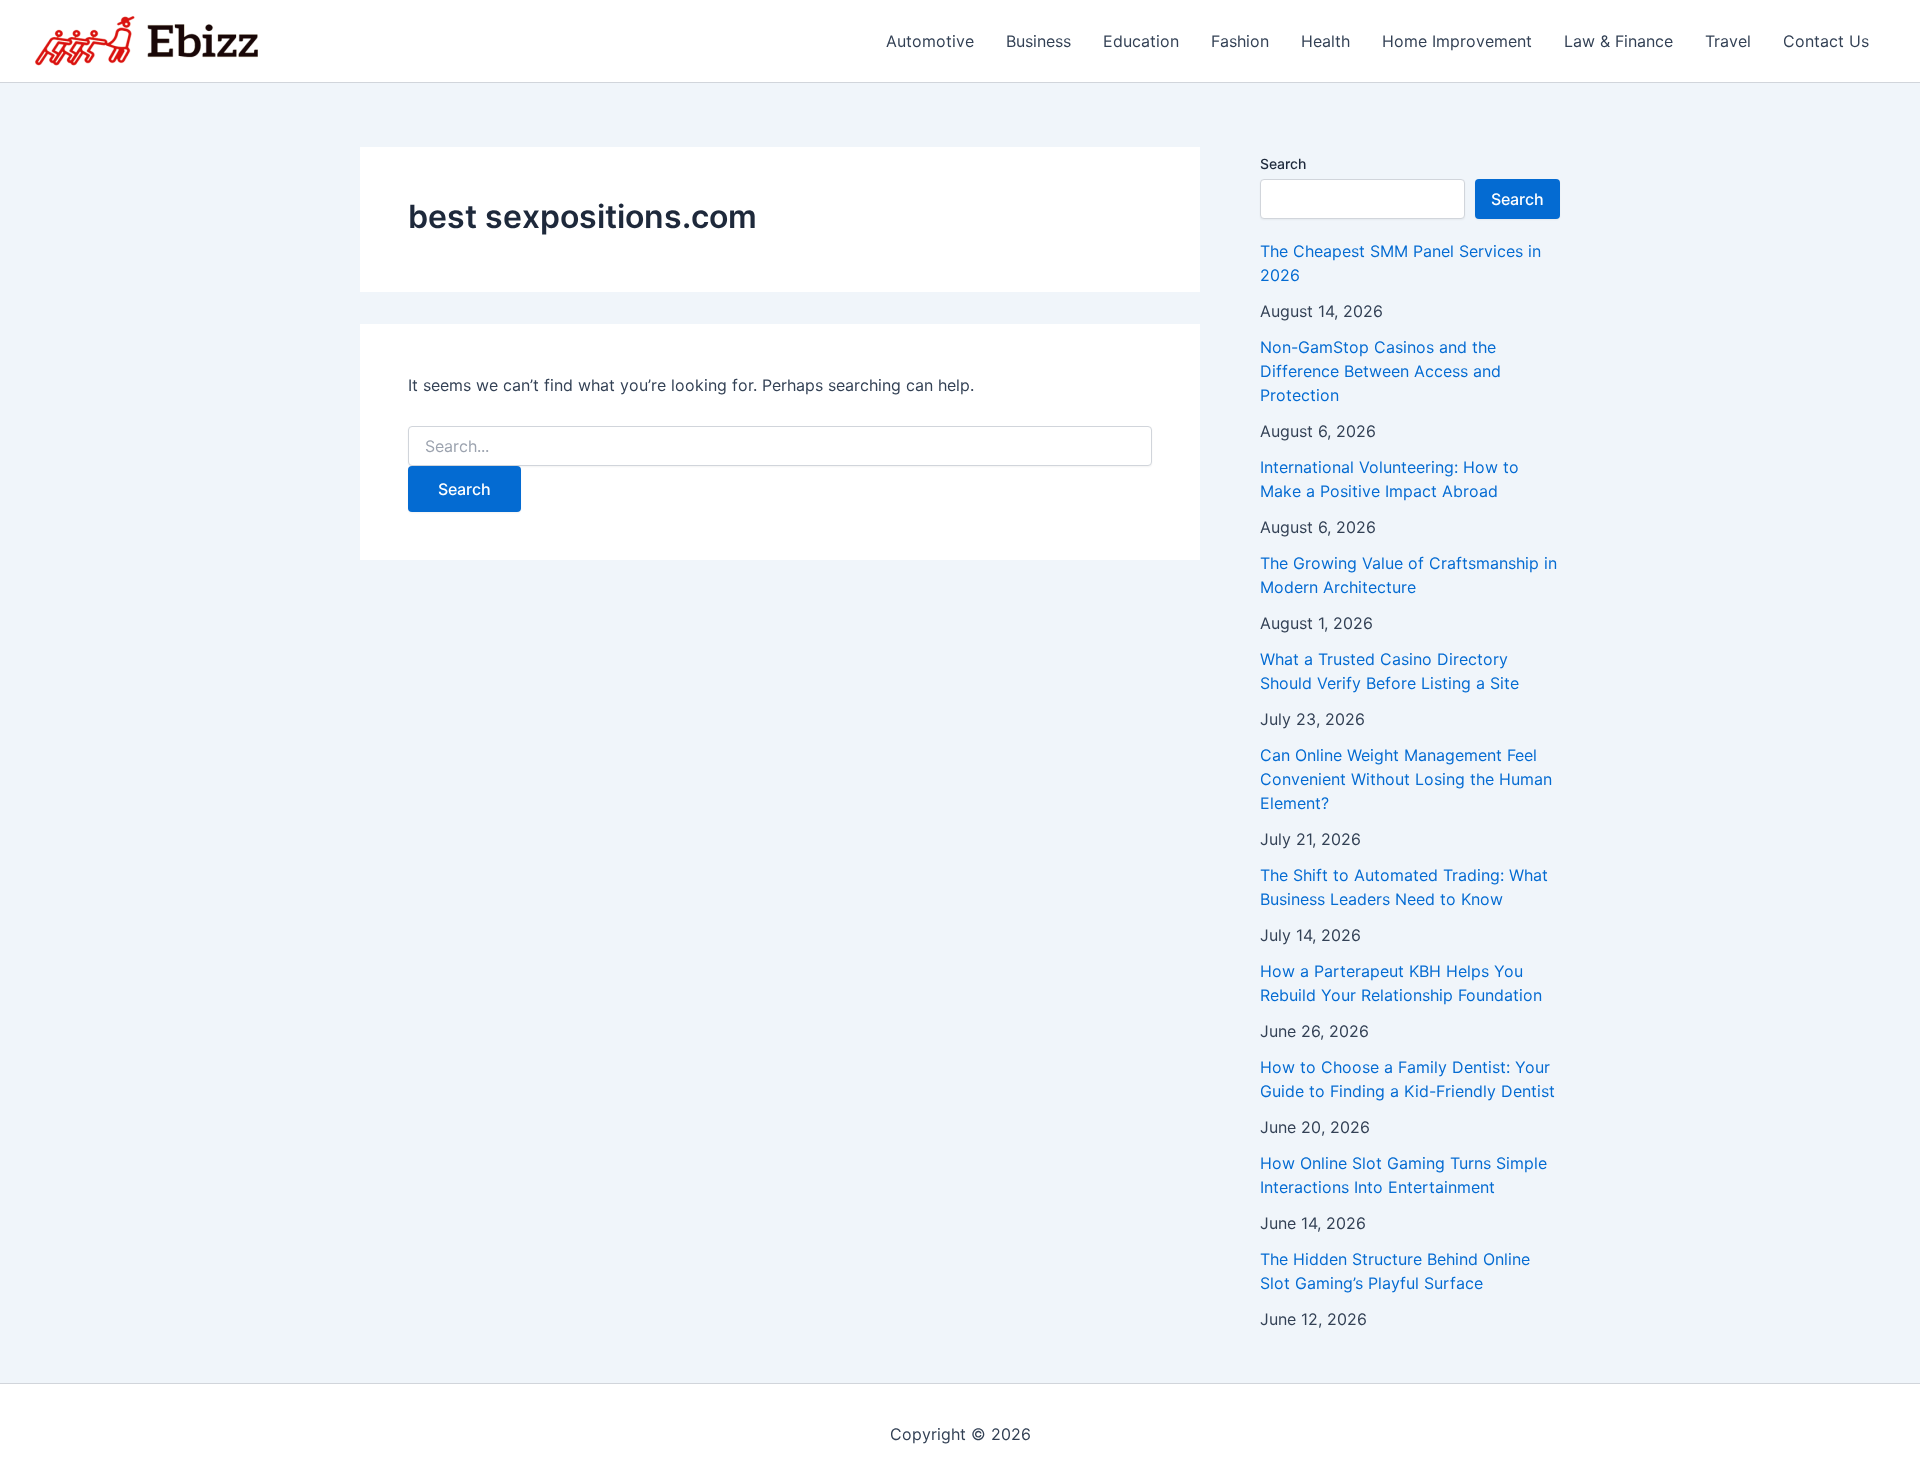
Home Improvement (1457, 41)
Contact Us (1826, 41)
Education (1141, 41)
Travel (1728, 41)
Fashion (1240, 41)
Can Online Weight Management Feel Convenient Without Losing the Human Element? (1406, 779)
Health (1325, 41)
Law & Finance (1618, 41)
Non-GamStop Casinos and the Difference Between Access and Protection (1380, 371)
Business (1038, 41)
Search (1283, 163)
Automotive (930, 41)
